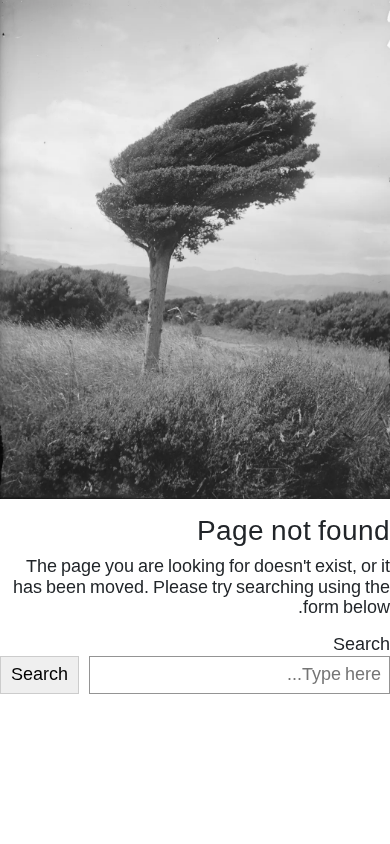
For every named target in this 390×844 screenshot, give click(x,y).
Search (361, 645)
